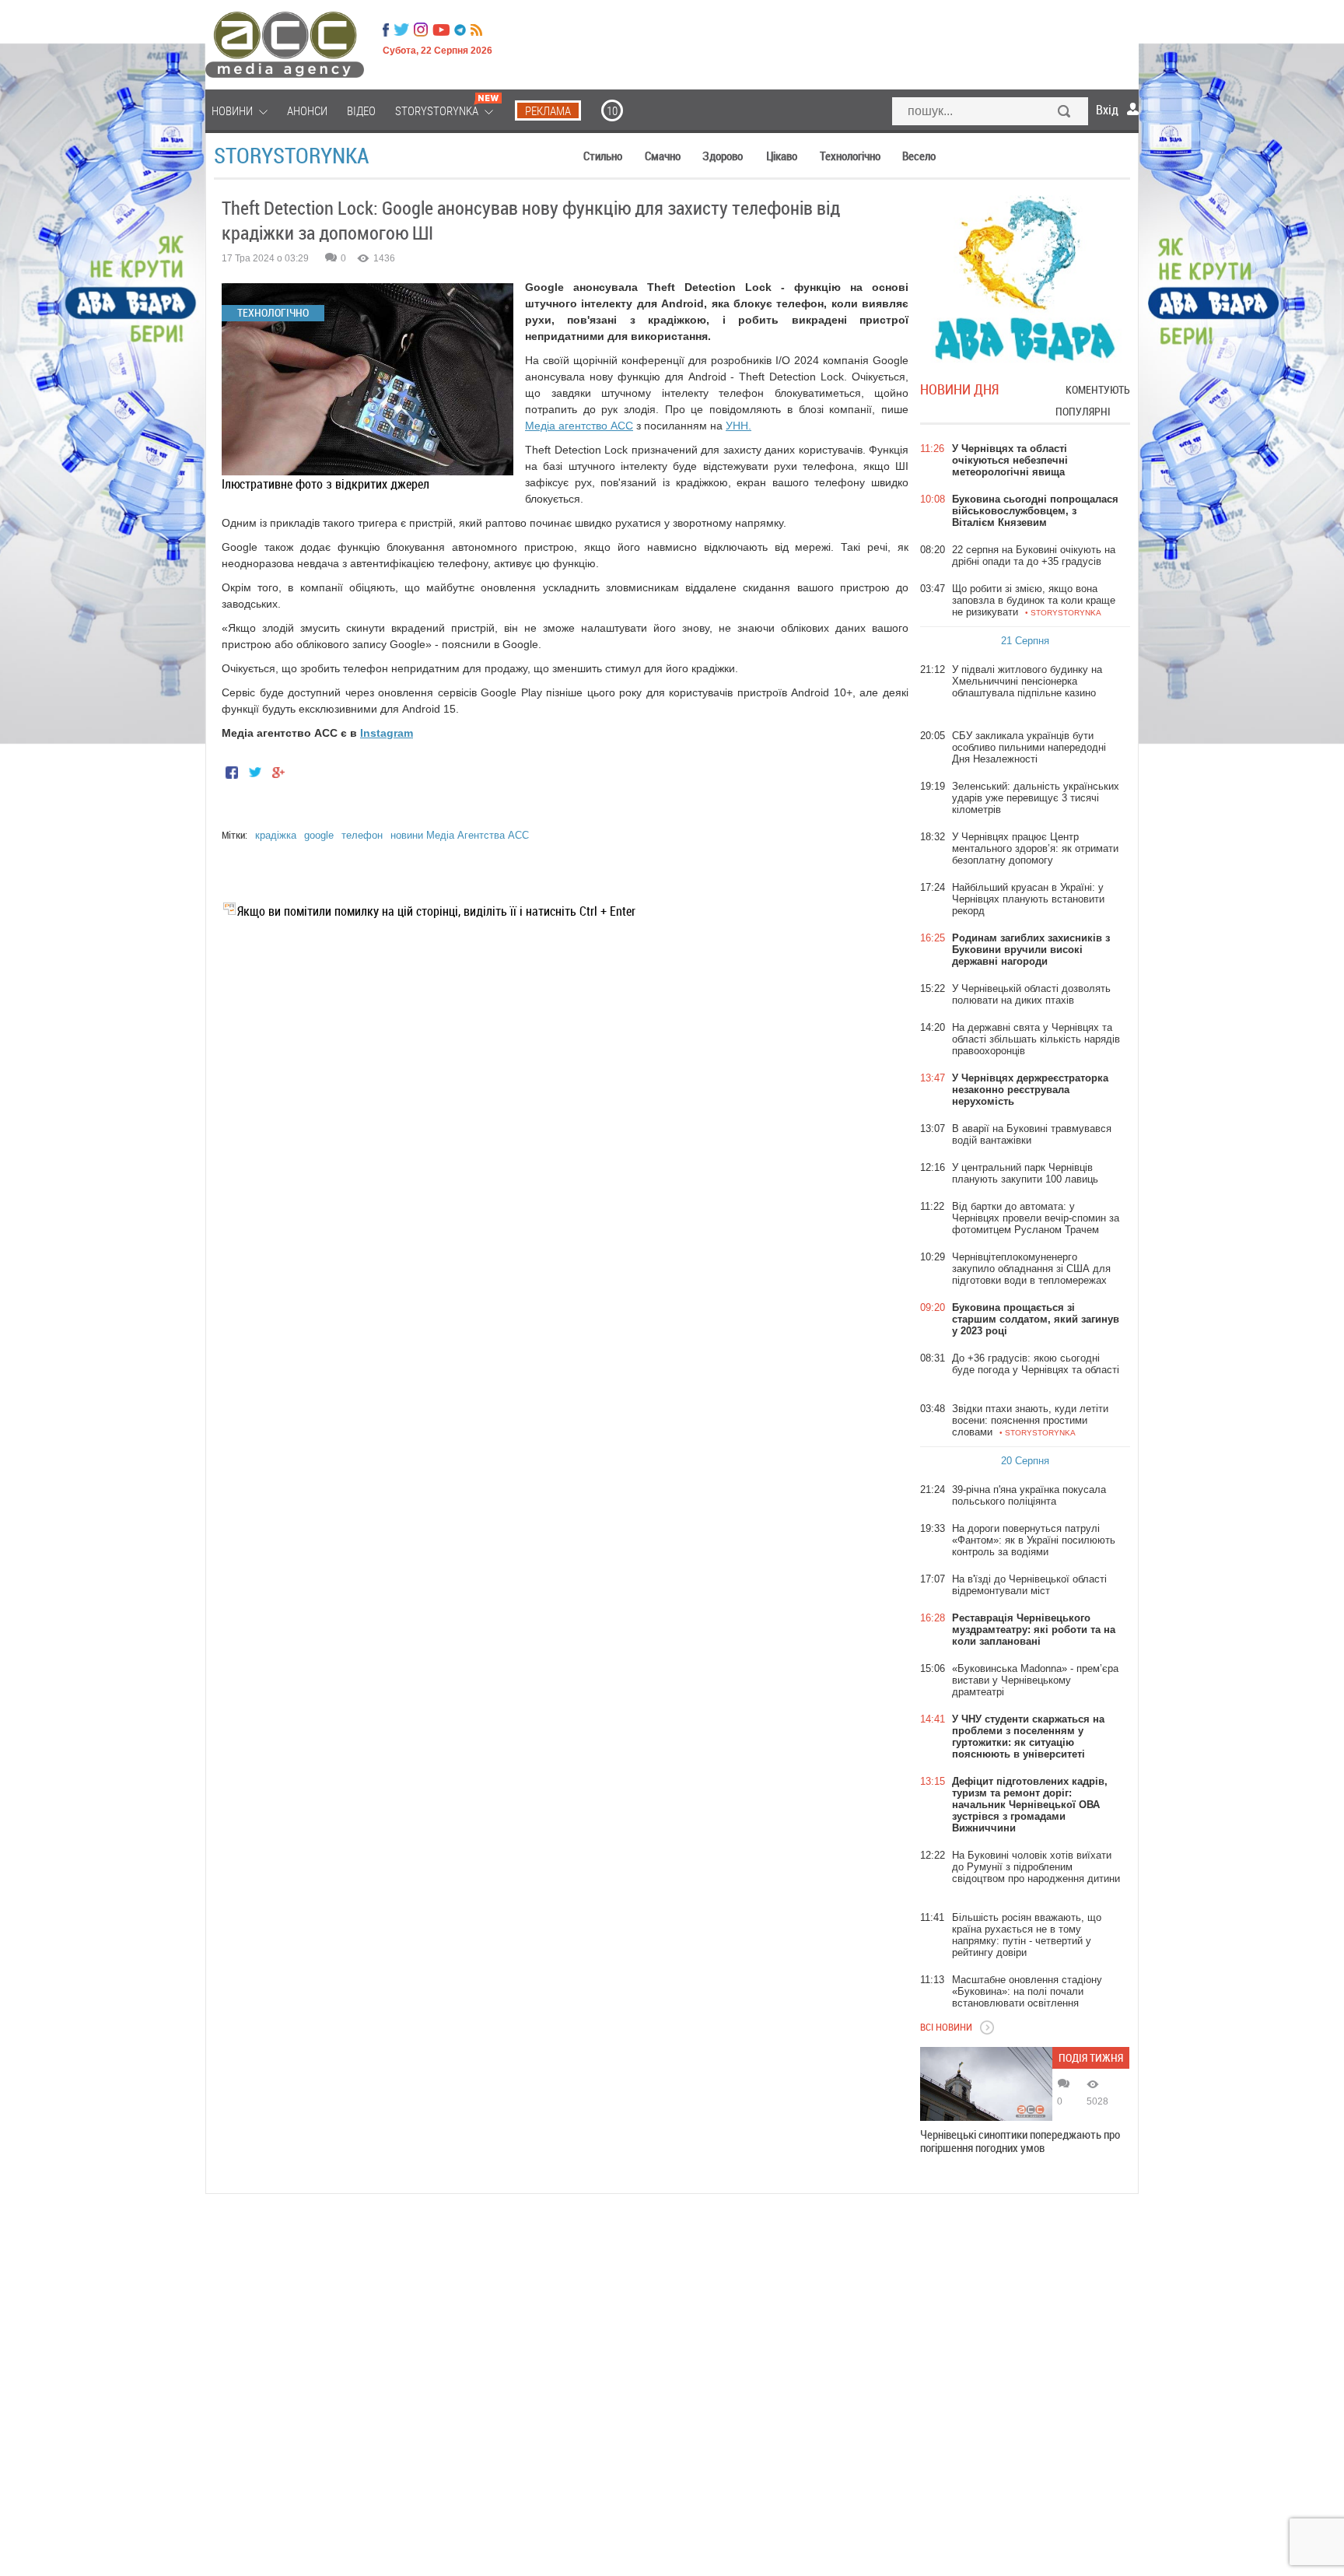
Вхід (1107, 110)
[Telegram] (460, 30)
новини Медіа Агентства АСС (460, 835)
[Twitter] (401, 30)
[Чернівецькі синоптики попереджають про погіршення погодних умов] (986, 2084)
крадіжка (276, 835)
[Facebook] (386, 30)
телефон (362, 835)
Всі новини (946, 2027)
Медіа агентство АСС (579, 426)
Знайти (1065, 113)
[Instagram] (422, 30)
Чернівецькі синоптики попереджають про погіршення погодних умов (1020, 2141)
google (319, 835)
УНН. (738, 426)
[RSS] (476, 30)
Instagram (387, 733)
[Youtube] (441, 30)
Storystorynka (291, 155)
